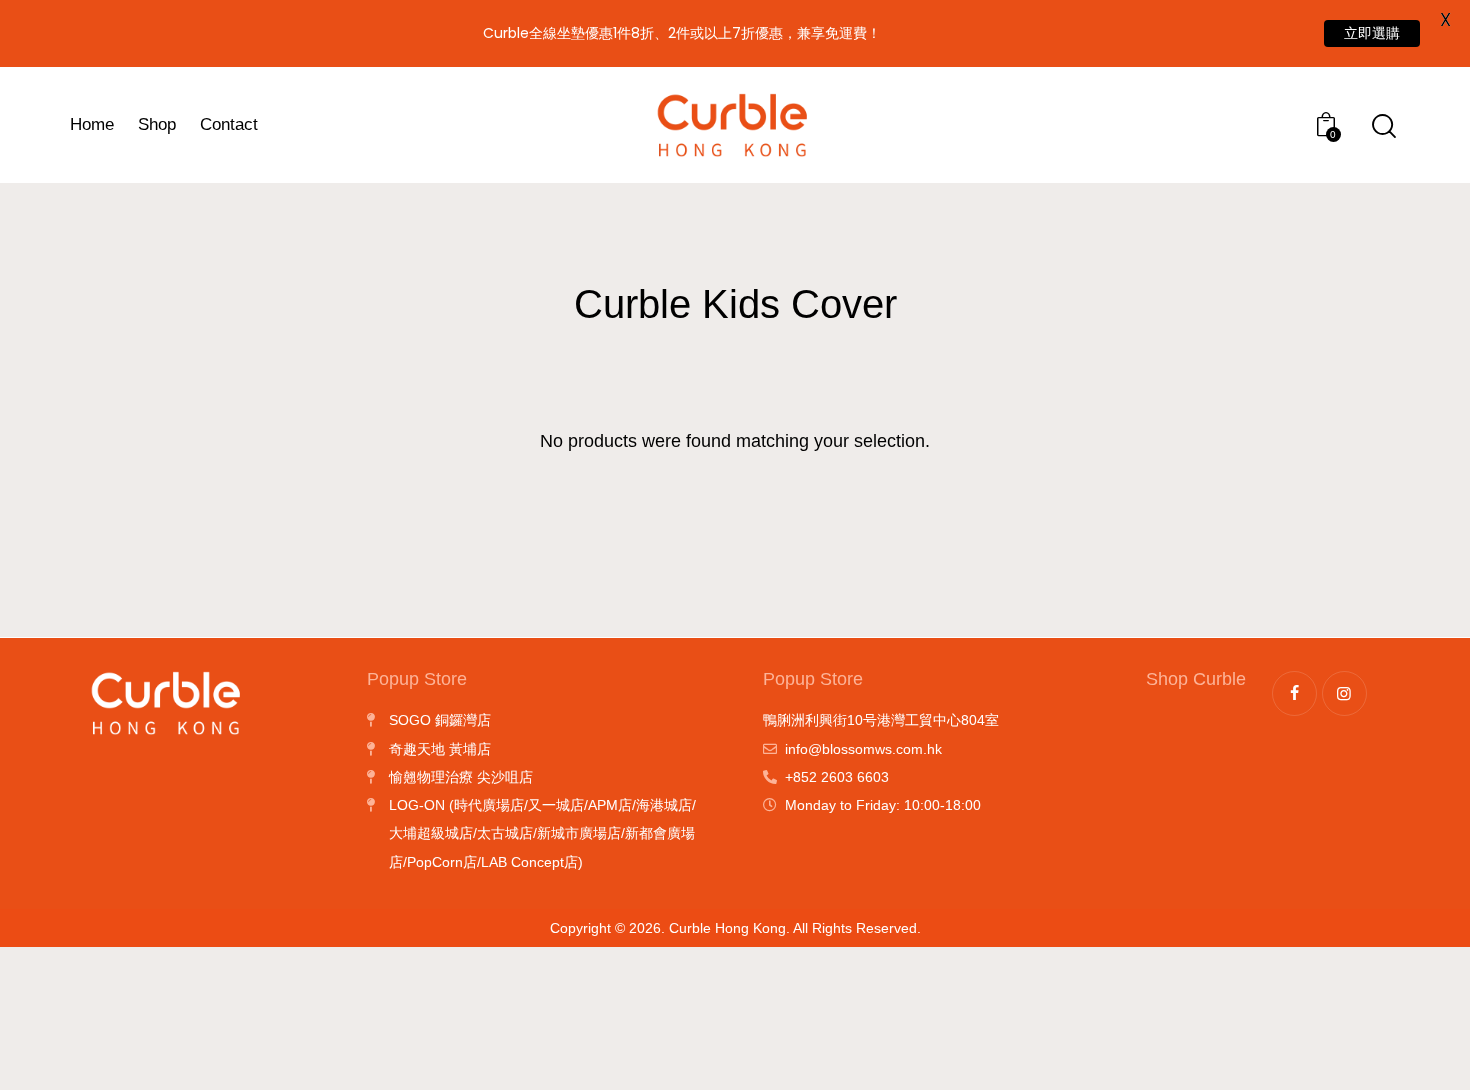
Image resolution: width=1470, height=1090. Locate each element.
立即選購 (1372, 33)
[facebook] (1294, 693)
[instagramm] (1344, 693)
